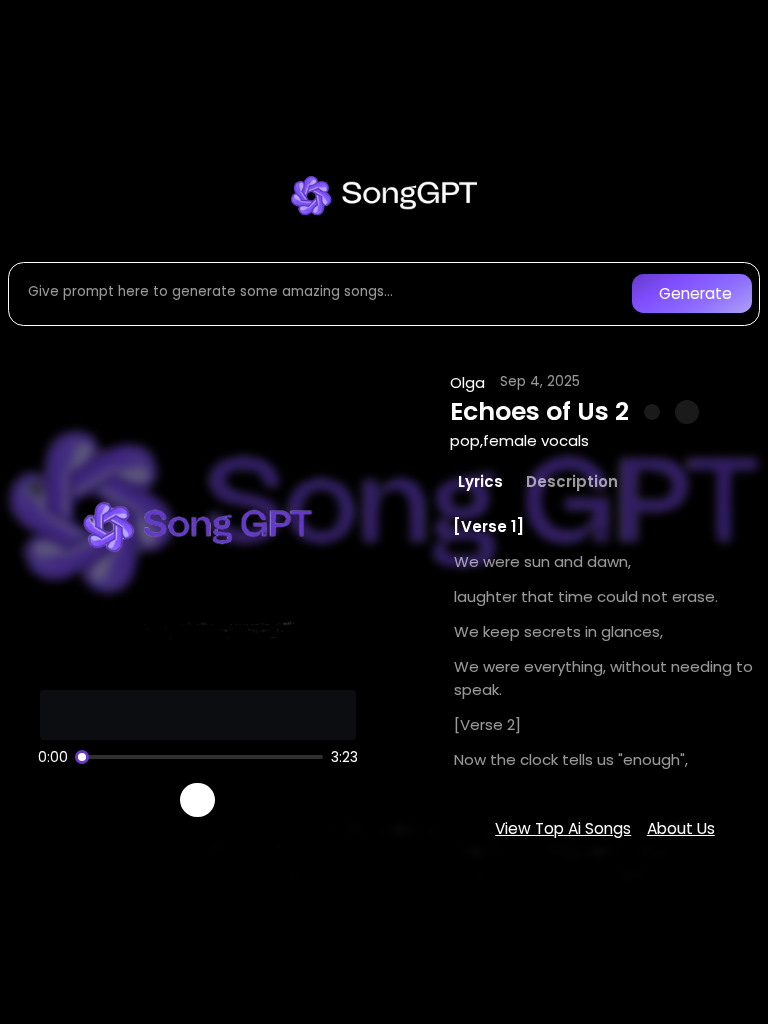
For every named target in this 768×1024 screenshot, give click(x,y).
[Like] (652, 412)
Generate (695, 293)
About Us (681, 828)
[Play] (197, 800)
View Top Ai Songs (563, 828)
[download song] (686, 411)
